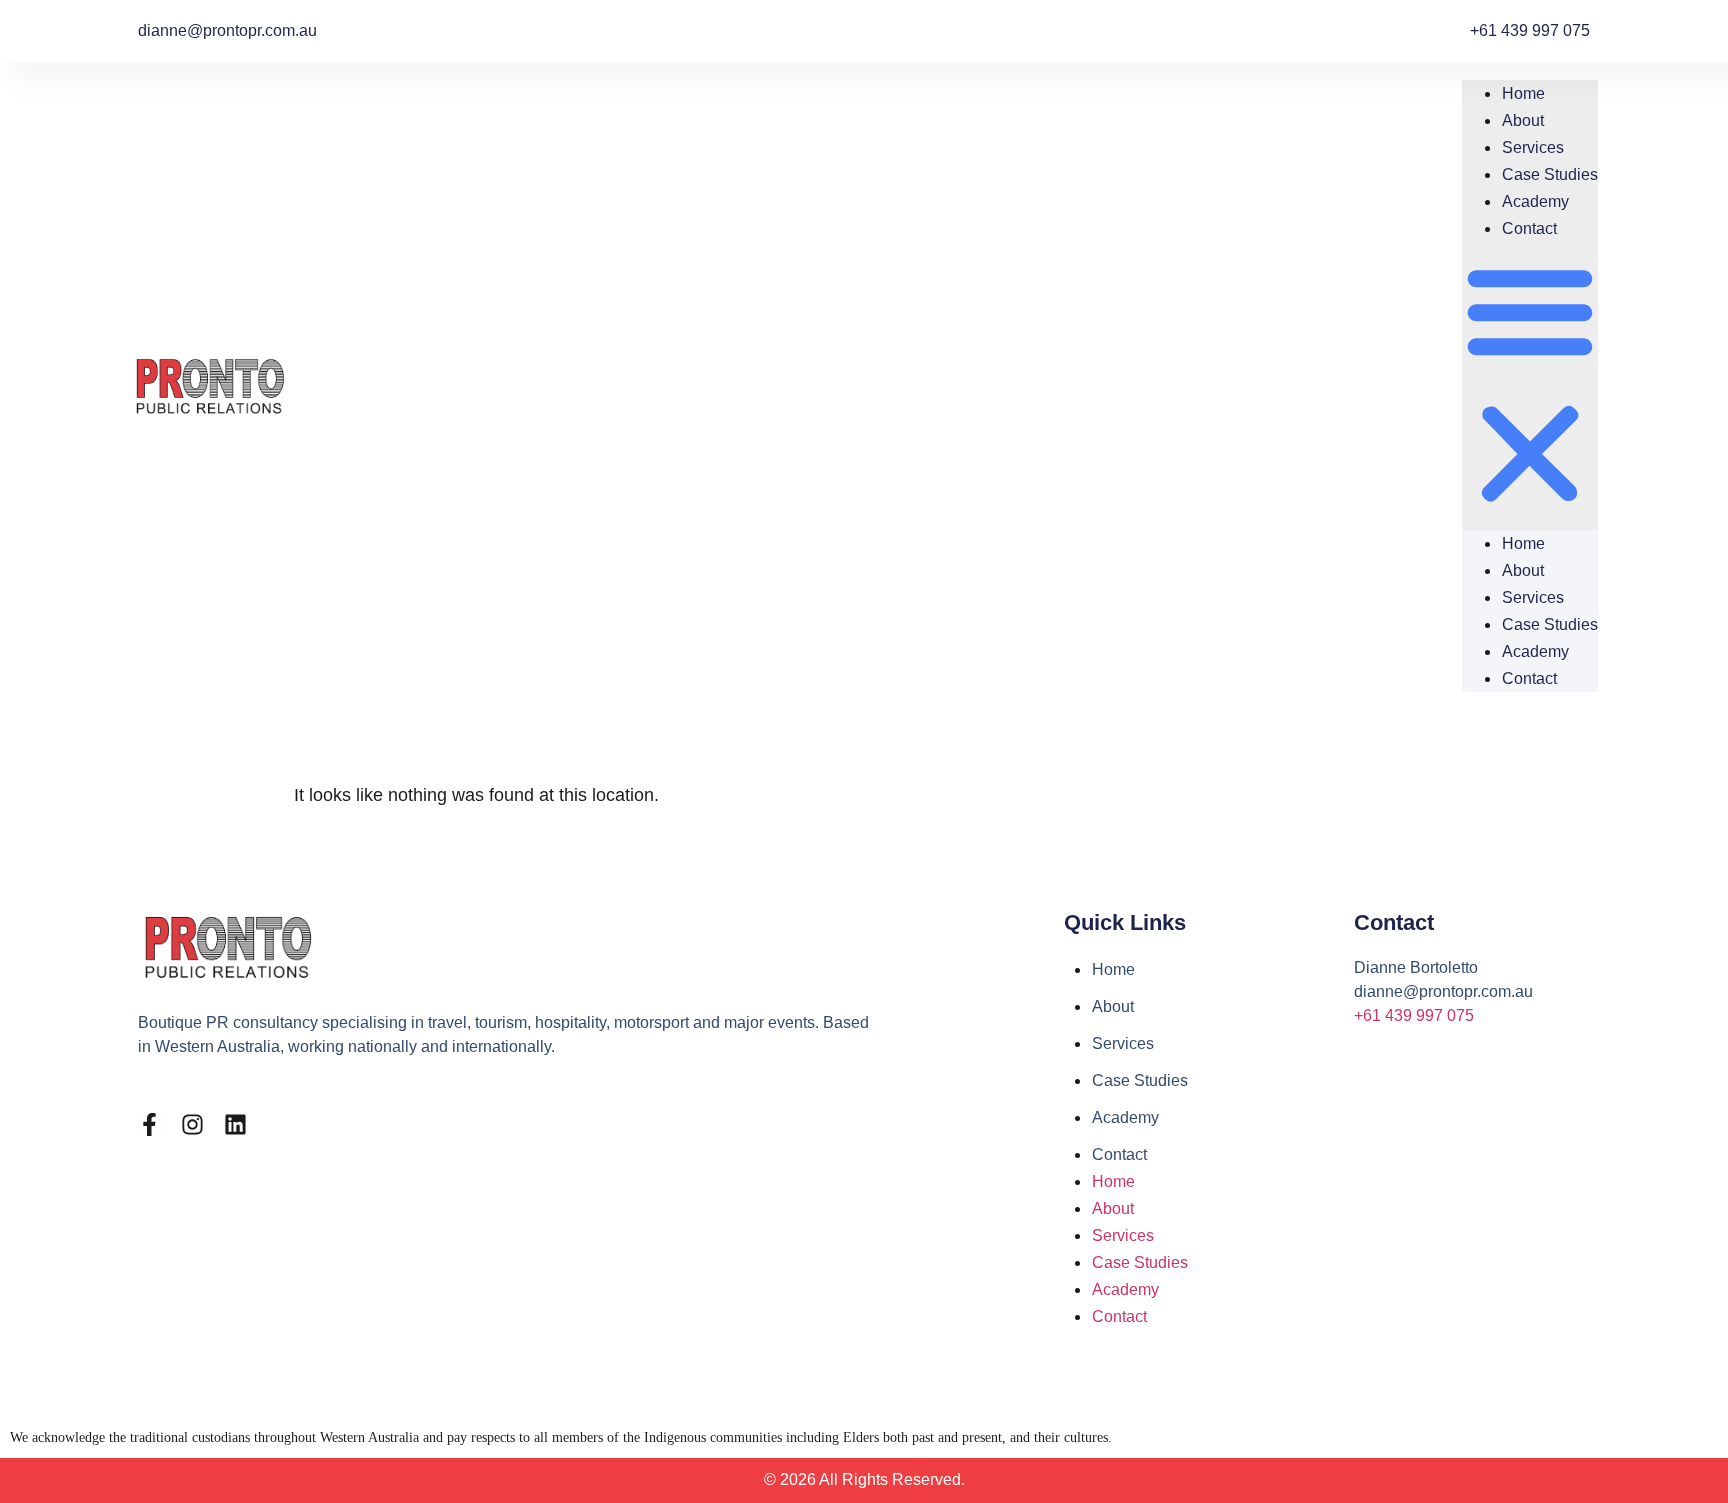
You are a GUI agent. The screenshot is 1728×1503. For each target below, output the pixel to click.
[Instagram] (192, 1124)
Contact (1529, 228)
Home (1523, 93)
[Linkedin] (235, 1124)
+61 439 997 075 (1414, 1015)
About (1523, 120)
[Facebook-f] (149, 1124)
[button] (1530, 386)
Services (1533, 147)
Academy (1535, 201)
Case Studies (1550, 174)
